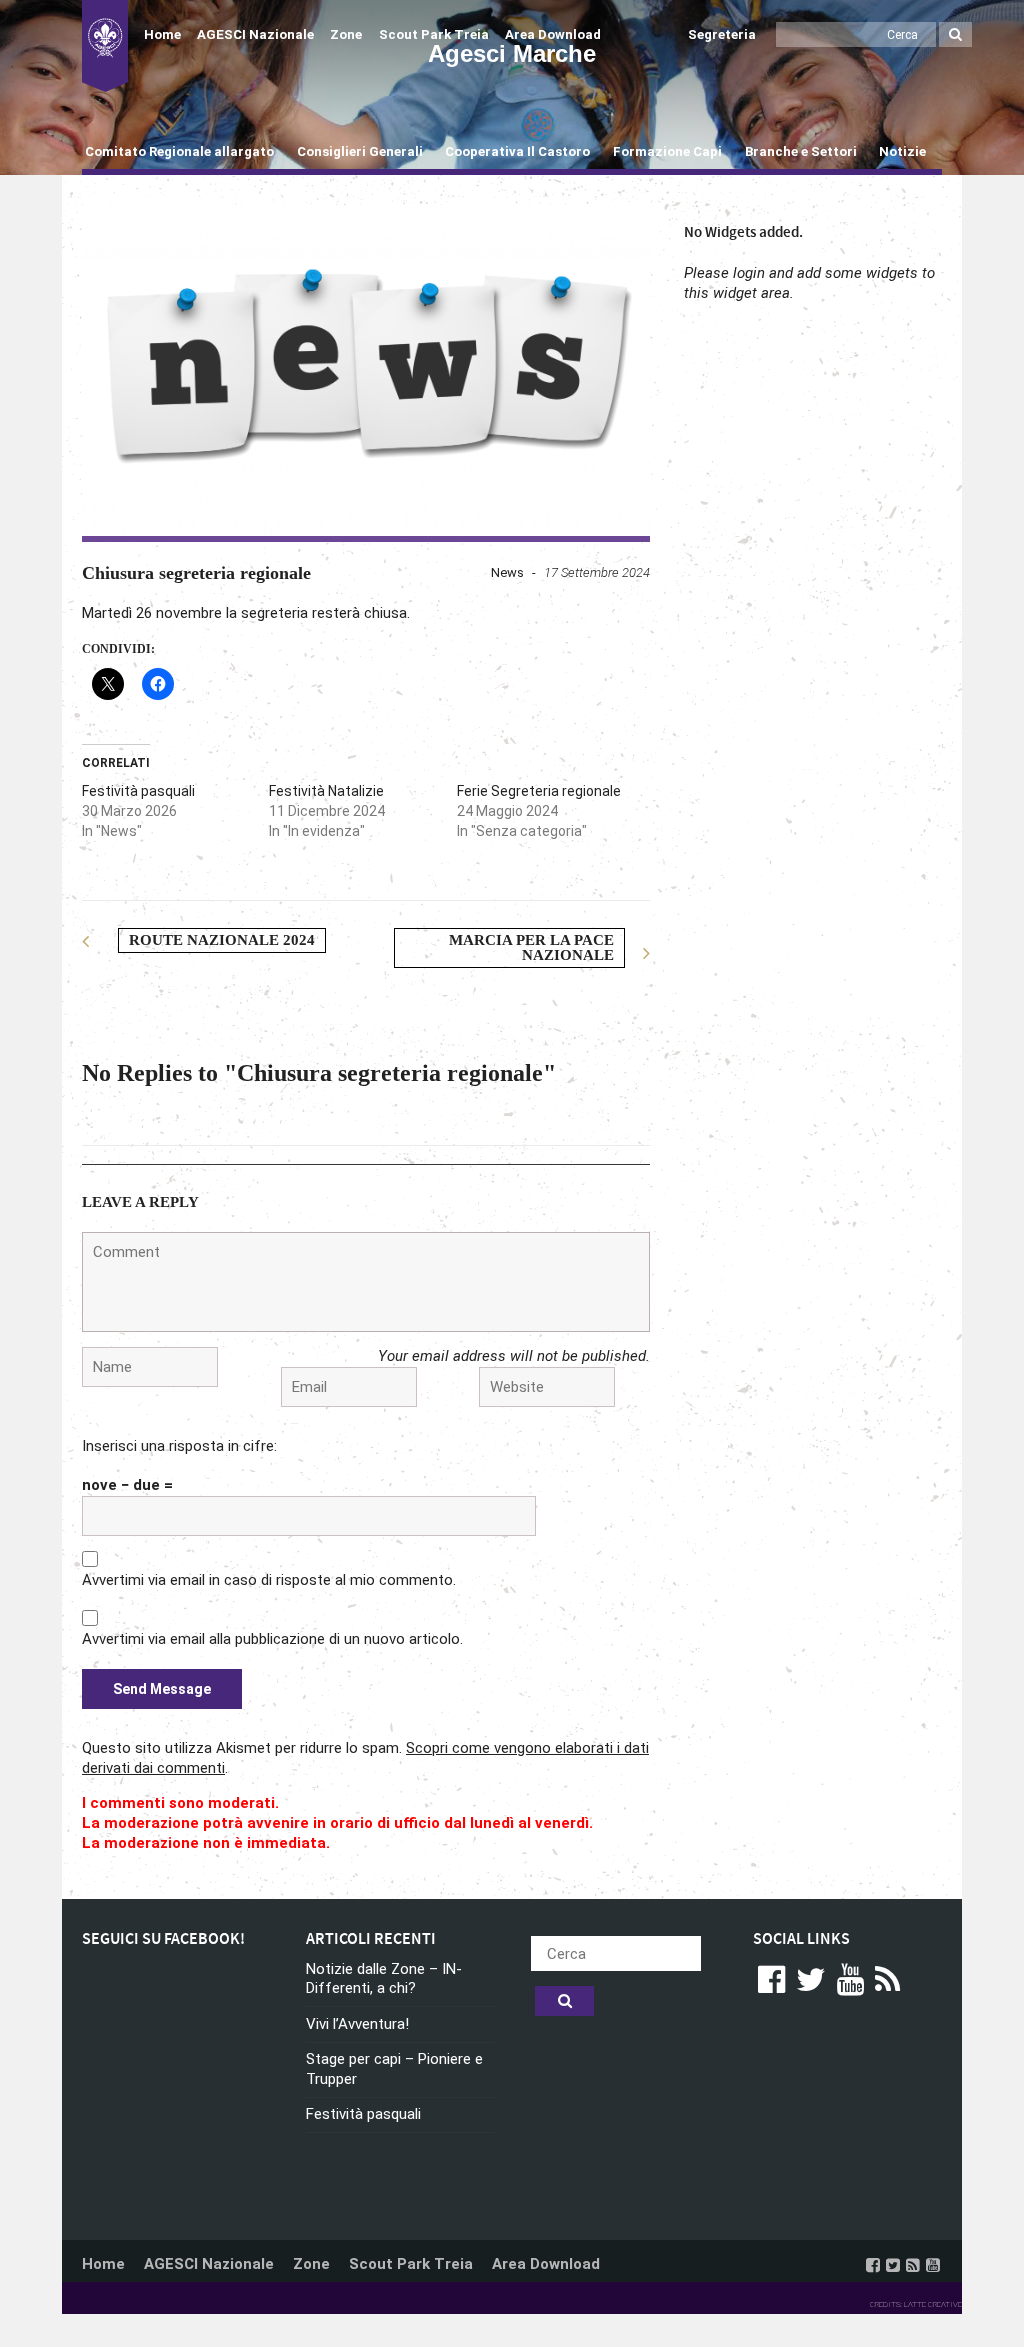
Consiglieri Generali (360, 151)
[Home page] (105, 46)
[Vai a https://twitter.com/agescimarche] (893, 2265)
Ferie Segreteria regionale (539, 791)
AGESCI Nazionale (255, 34)
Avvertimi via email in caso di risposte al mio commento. (269, 1580)
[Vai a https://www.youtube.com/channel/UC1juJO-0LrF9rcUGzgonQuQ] (933, 2265)
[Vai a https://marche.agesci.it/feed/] (913, 2265)
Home (162, 34)
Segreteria (722, 34)
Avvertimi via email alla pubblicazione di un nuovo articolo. (272, 1639)
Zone (346, 34)
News (507, 572)
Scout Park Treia (434, 34)
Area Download (553, 34)
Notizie (902, 151)
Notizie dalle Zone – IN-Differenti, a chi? (384, 1979)
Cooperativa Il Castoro (517, 151)
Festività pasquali (138, 791)
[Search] (955, 34)
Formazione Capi (667, 151)
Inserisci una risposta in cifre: (179, 1446)
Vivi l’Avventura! (357, 2024)
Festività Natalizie (326, 791)
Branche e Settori (801, 151)
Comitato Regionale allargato (179, 151)
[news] (366, 370)
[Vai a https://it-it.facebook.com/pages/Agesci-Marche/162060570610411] (873, 2265)
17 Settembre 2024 (597, 572)
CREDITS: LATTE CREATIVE (916, 2304)
